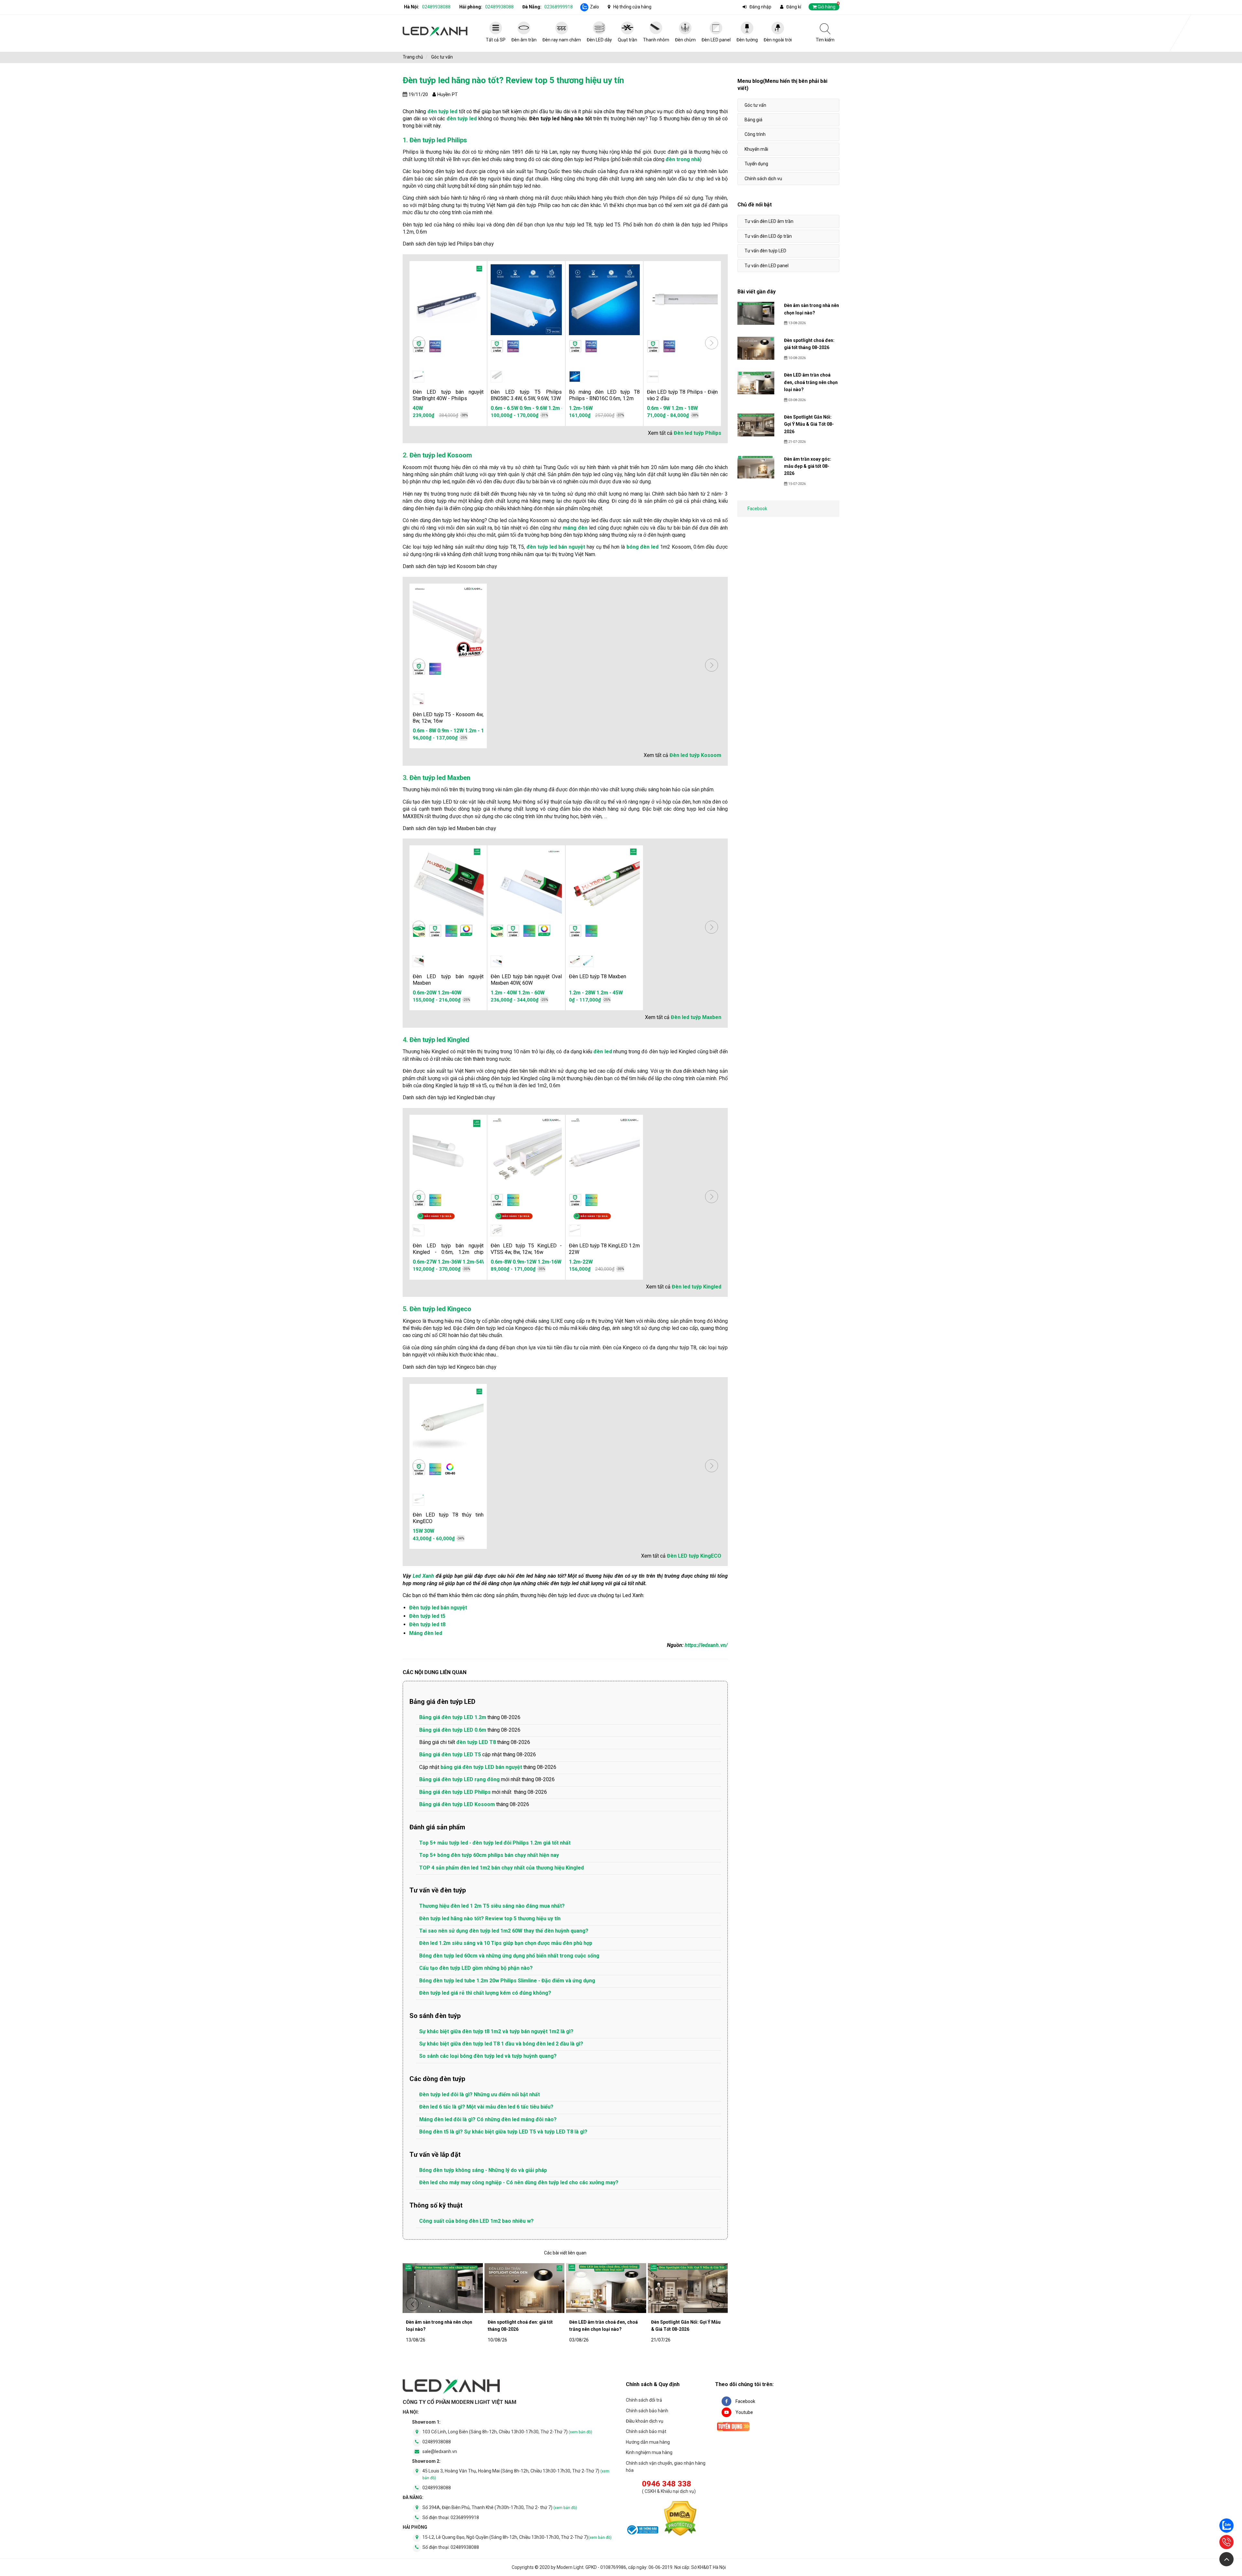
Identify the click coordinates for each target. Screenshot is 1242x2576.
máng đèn (575, 528)
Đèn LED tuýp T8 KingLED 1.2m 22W (604, 1249)
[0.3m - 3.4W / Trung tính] (496, 377)
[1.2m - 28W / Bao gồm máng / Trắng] (588, 961)
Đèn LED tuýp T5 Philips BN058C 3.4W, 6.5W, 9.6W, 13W (526, 395)
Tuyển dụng (756, 164)
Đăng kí (794, 7)
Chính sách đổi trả (644, 2400)
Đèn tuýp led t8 (427, 1624)
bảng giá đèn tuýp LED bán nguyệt (481, 1767)
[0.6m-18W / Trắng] (419, 1230)
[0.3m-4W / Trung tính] (496, 1230)
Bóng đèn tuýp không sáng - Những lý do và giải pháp (483, 2170)
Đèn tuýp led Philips (438, 140)
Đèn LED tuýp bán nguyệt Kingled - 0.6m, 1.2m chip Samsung (448, 1252)
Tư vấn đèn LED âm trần (769, 221)
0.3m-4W (501, 1262)
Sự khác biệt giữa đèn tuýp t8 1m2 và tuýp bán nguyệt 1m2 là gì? (496, 2031)
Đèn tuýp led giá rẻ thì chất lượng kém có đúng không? (485, 1993)
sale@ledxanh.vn (440, 2451)
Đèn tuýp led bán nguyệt (438, 1608)
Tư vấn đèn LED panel (767, 266)
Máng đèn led (426, 1633)
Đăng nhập (760, 7)
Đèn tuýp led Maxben (440, 778)
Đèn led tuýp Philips (697, 433)
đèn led (603, 1052)
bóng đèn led (643, 547)
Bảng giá (753, 120)
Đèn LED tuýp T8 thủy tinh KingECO (448, 1518)
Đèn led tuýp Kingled (697, 1287)
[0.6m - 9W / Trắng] (653, 377)
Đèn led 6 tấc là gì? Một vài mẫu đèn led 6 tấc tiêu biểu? (486, 2107)
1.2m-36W (447, 1262)
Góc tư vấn (755, 105)
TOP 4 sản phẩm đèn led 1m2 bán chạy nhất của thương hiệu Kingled (501, 1868)
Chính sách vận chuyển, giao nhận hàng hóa (666, 2467)
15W (418, 1531)
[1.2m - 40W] (496, 961)
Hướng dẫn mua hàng (648, 2442)
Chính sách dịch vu (763, 179)
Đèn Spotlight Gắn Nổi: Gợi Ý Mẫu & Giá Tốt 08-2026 (686, 2326)
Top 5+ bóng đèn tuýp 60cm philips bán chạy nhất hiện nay (489, 1855)
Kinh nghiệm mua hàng (649, 2452)
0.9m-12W (547, 1262)
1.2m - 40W (504, 993)
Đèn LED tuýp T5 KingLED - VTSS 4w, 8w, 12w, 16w (526, 1249)
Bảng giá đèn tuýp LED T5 (450, 1754)
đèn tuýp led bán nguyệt (556, 547)
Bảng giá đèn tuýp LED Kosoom (457, 1804)
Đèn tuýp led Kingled (439, 1040)
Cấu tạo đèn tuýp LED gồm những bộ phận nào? (476, 1968)
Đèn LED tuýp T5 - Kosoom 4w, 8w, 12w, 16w (448, 718)
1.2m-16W (581, 408)
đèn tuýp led (462, 119)
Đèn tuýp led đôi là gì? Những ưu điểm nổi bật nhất (479, 2094)
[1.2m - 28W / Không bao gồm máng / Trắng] (575, 961)
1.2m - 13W (548, 408)
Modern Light (570, 2567)
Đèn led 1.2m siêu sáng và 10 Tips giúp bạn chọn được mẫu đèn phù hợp (506, 1943)
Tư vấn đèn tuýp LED (765, 251)
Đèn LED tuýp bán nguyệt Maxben (448, 980)
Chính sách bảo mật (646, 2431)
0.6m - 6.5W (491, 408)
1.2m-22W (581, 1262)
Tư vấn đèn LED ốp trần (768, 236)
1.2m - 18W (685, 408)
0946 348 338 (667, 2484)
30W (429, 1531)
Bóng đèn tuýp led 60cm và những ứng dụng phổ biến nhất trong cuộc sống (509, 1956)
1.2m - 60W (531, 993)
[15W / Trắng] (419, 1500)
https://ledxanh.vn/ (706, 1645)
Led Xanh (423, 1576)
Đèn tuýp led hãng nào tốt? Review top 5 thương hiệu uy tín (490, 1918)
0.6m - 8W (417, 731)
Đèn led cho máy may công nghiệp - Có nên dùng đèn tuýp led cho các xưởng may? (519, 2182)
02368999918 (559, 7)
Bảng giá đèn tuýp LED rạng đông (459, 1779)
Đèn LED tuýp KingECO (694, 1556)
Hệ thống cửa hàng (632, 7)
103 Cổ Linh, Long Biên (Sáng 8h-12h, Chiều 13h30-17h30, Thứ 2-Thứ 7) (507, 2432)
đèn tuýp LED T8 (476, 1742)
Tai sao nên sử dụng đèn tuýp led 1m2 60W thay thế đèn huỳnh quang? (504, 1931)
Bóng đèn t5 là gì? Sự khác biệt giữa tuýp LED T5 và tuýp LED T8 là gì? (503, 2132)
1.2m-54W (472, 1262)
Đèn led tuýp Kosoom (695, 755)
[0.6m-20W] (419, 961)
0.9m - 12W (443, 731)
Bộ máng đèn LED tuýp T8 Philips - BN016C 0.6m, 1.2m (604, 395)
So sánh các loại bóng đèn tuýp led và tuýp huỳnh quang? (488, 2056)
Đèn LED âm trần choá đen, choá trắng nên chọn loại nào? (604, 2326)
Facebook (757, 509)
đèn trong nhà (683, 159)
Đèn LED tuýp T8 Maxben (598, 976)
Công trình (755, 134)
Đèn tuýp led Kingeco (440, 1309)
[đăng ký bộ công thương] (642, 2531)
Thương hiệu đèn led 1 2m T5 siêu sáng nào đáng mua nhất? (492, 1906)
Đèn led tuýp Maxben (696, 1017)
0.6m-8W (523, 1262)
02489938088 (436, 7)
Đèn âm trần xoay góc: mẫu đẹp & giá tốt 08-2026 (808, 466)
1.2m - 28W (582, 993)
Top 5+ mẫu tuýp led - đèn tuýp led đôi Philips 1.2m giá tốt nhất (495, 1843)
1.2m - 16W (470, 731)
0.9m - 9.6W (520, 408)
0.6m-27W (422, 1262)
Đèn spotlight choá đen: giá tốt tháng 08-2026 (520, 2326)
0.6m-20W (425, 993)
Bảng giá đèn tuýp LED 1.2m (453, 1717)
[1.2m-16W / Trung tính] (575, 377)
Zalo (594, 7)
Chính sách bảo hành (647, 2411)
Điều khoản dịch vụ (645, 2421)
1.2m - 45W (610, 993)
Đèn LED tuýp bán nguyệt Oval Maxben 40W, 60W (526, 980)
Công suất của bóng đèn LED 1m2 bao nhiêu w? (476, 2221)
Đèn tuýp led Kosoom (441, 455)
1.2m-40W (450, 993)
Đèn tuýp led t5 (427, 1616)
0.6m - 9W (659, 408)
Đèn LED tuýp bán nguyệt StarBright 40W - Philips (448, 395)
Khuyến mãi (756, 149)
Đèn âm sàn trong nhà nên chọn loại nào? (439, 2326)
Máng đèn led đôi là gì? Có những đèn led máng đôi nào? (488, 2119)
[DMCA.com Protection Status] (680, 2520)
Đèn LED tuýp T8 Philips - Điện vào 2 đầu (682, 395)
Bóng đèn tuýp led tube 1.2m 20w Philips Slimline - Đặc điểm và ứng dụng (507, 1981)
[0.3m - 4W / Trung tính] (419, 699)
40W (418, 408)
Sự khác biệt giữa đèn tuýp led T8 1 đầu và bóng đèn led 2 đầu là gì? (501, 2044)
